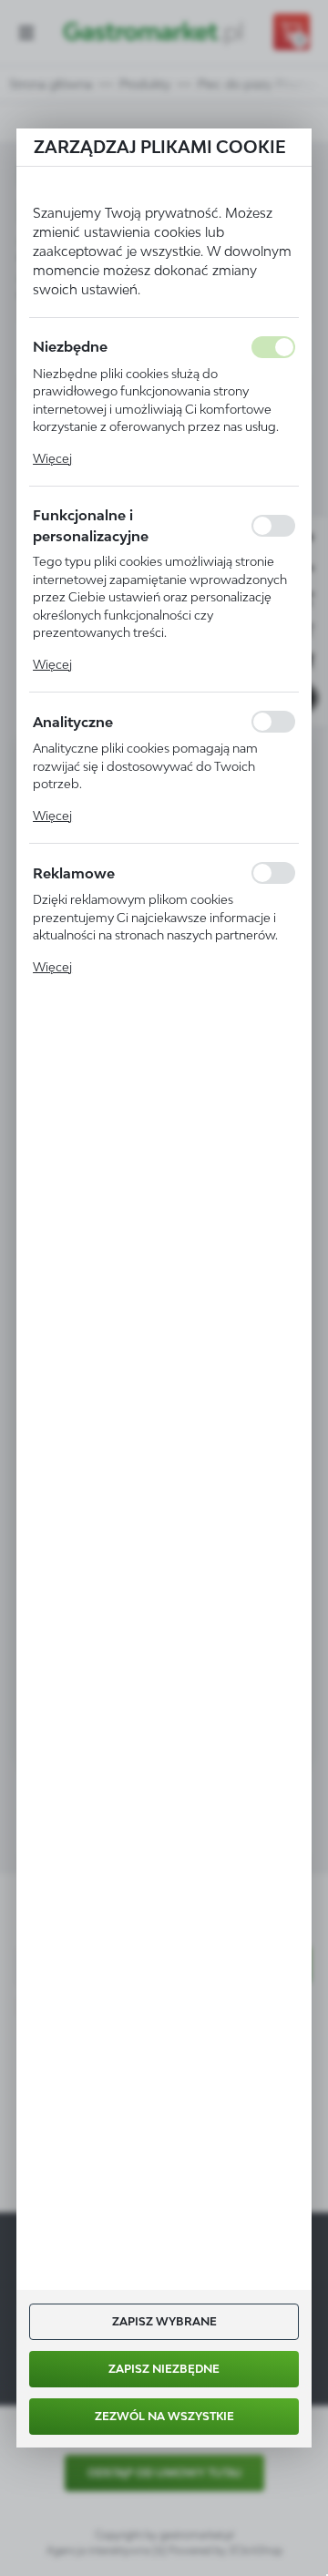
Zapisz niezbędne (164, 2369)
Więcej (52, 458)
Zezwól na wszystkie (164, 2416)
